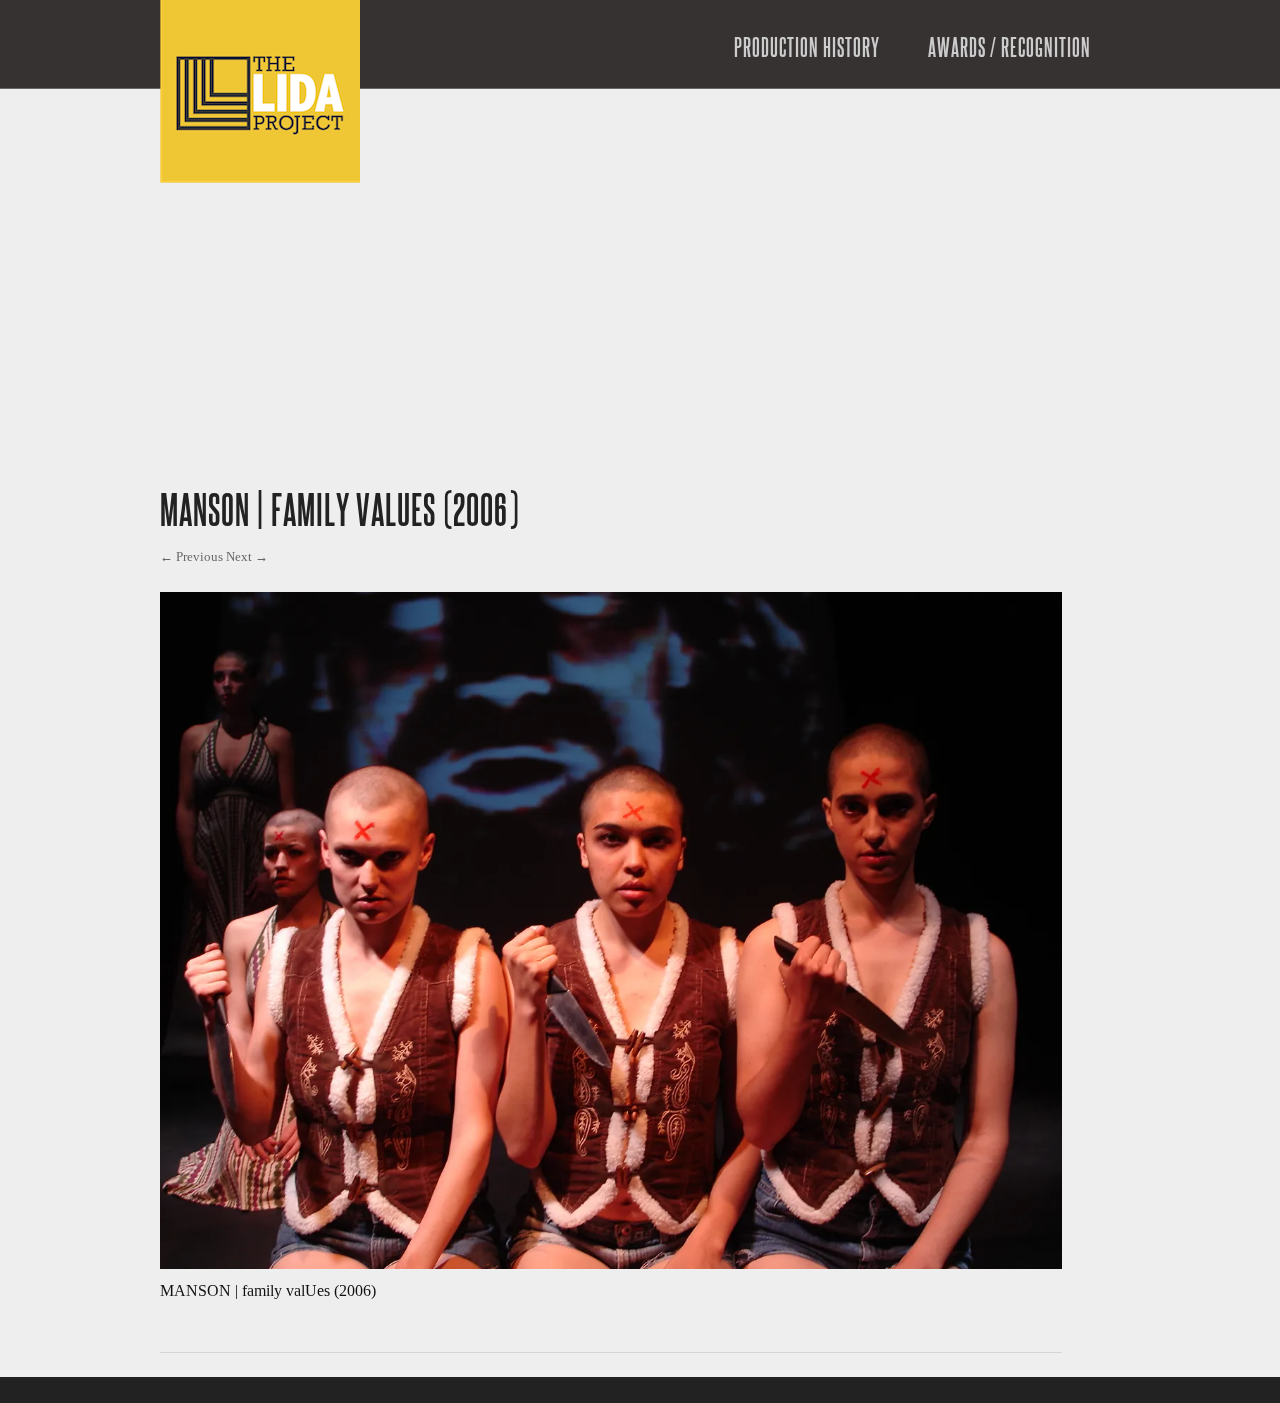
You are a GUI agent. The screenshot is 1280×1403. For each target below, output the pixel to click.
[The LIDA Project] (260, 177)
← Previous (191, 556)
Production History (807, 49)
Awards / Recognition (1009, 49)
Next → (247, 556)
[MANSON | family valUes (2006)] (611, 1263)
